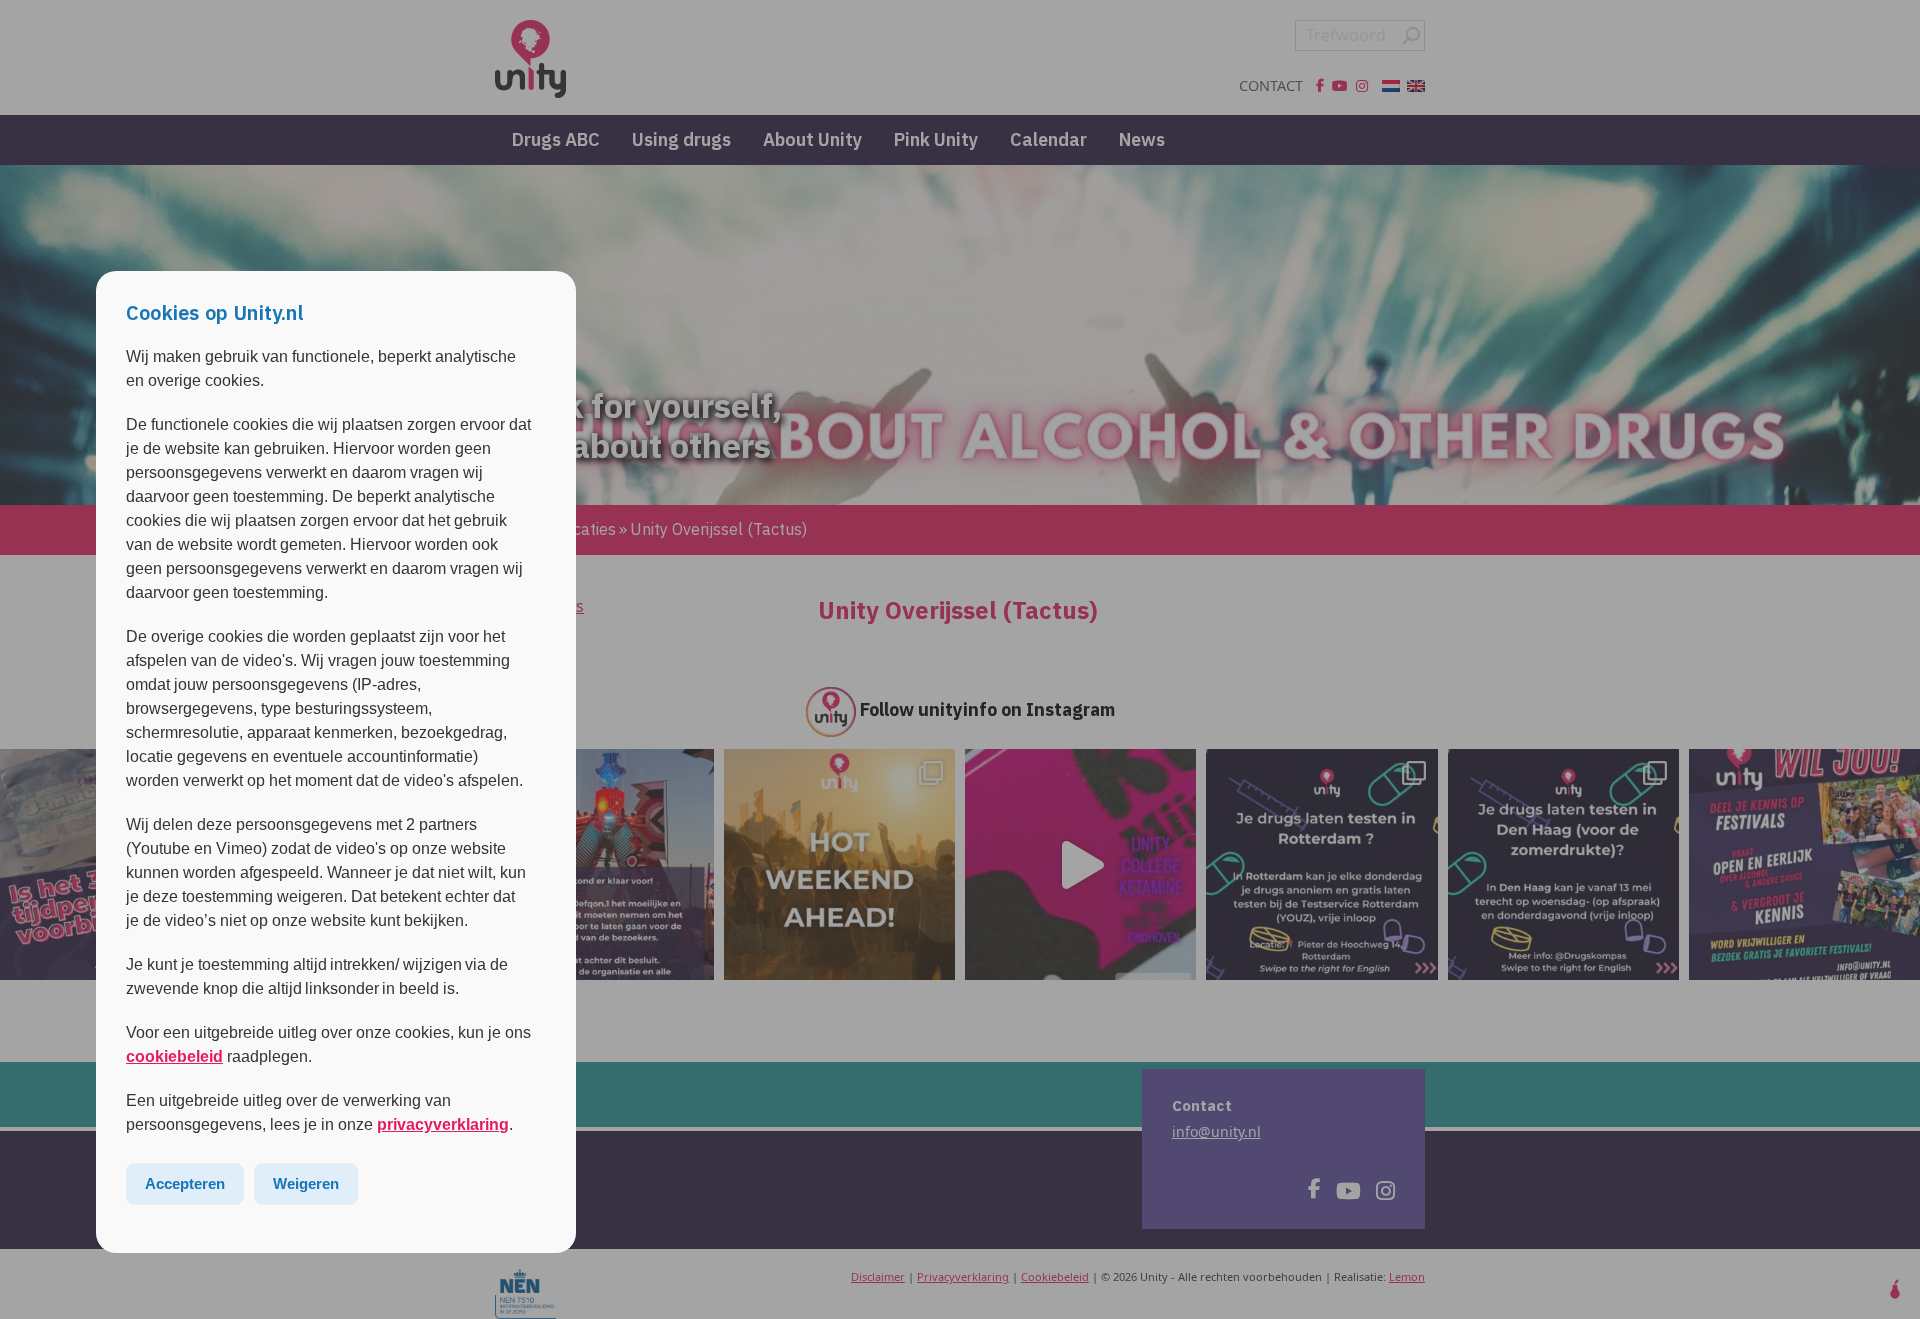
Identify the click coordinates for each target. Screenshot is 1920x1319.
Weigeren (306, 1183)
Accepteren (185, 1183)
